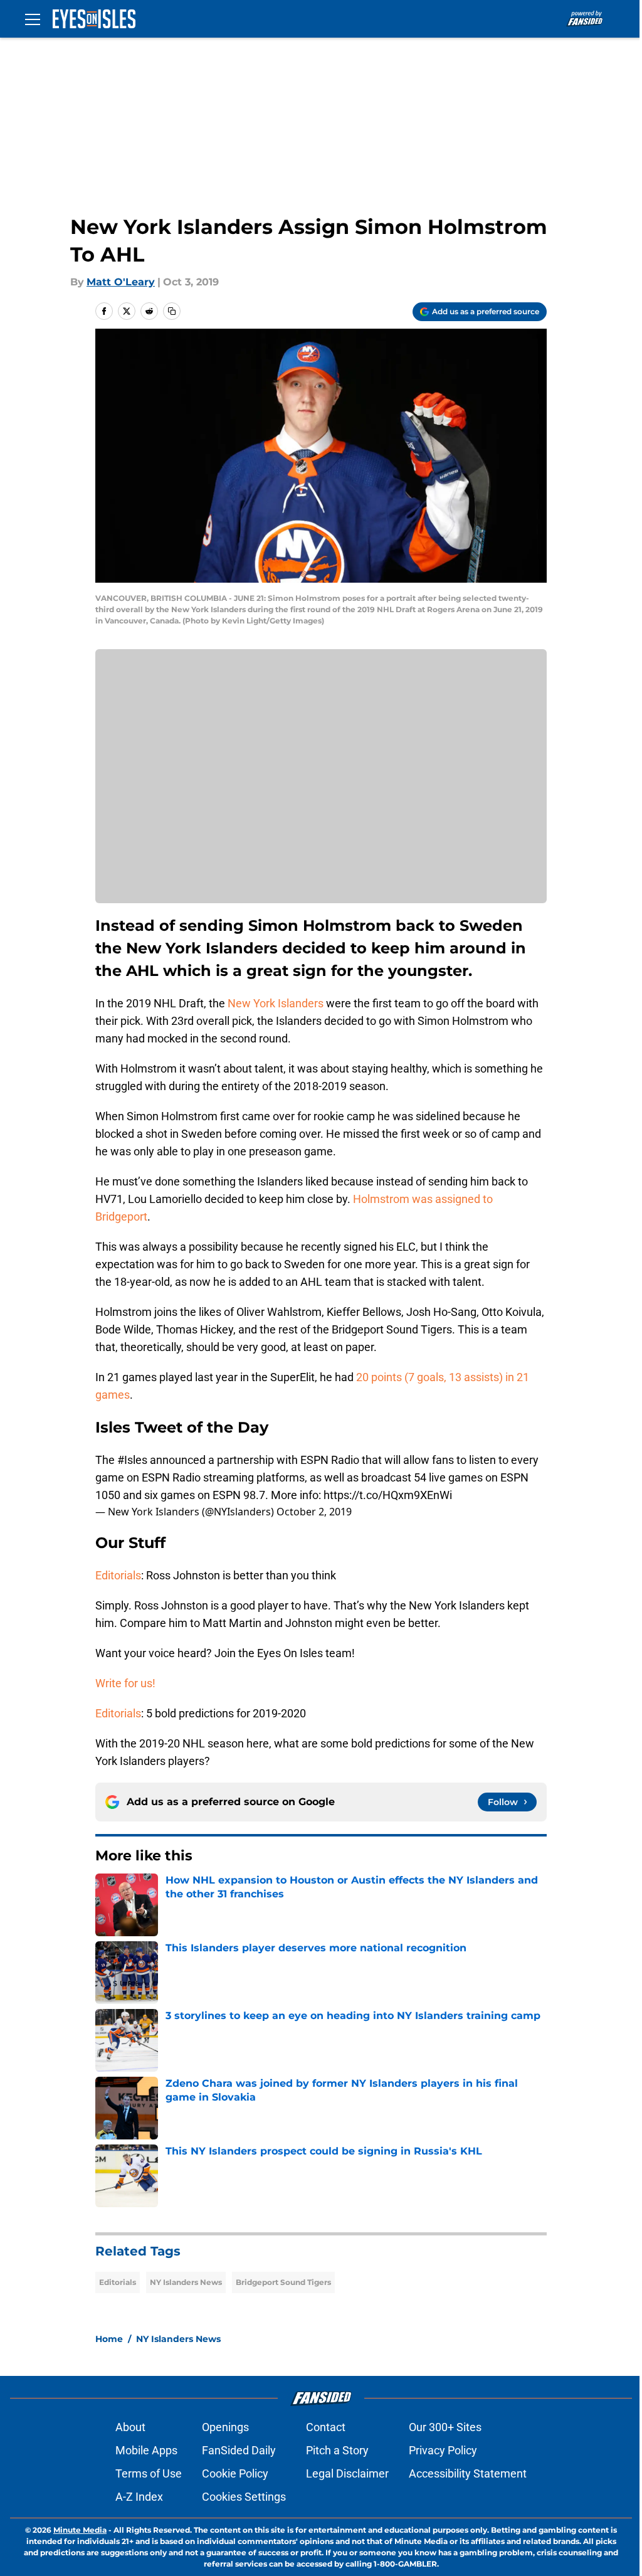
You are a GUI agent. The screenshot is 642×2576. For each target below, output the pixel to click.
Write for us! (125, 1683)
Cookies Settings (244, 2497)
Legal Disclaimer (347, 2473)
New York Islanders (276, 1003)
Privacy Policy (443, 2450)
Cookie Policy (235, 2473)
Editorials (118, 1575)
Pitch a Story (337, 2450)
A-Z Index (139, 2497)
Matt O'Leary (121, 282)
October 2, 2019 (314, 1512)
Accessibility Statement (468, 2473)
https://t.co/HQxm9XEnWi (388, 1495)
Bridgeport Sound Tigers (283, 2282)
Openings (225, 2427)
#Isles (132, 1460)
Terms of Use (149, 2473)
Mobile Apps (146, 2450)
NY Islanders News (186, 2282)
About (130, 2427)
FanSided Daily (239, 2450)
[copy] (172, 311)
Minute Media (80, 2530)
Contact (326, 2427)
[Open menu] (33, 19)
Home (109, 2339)
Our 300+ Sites (445, 2427)
